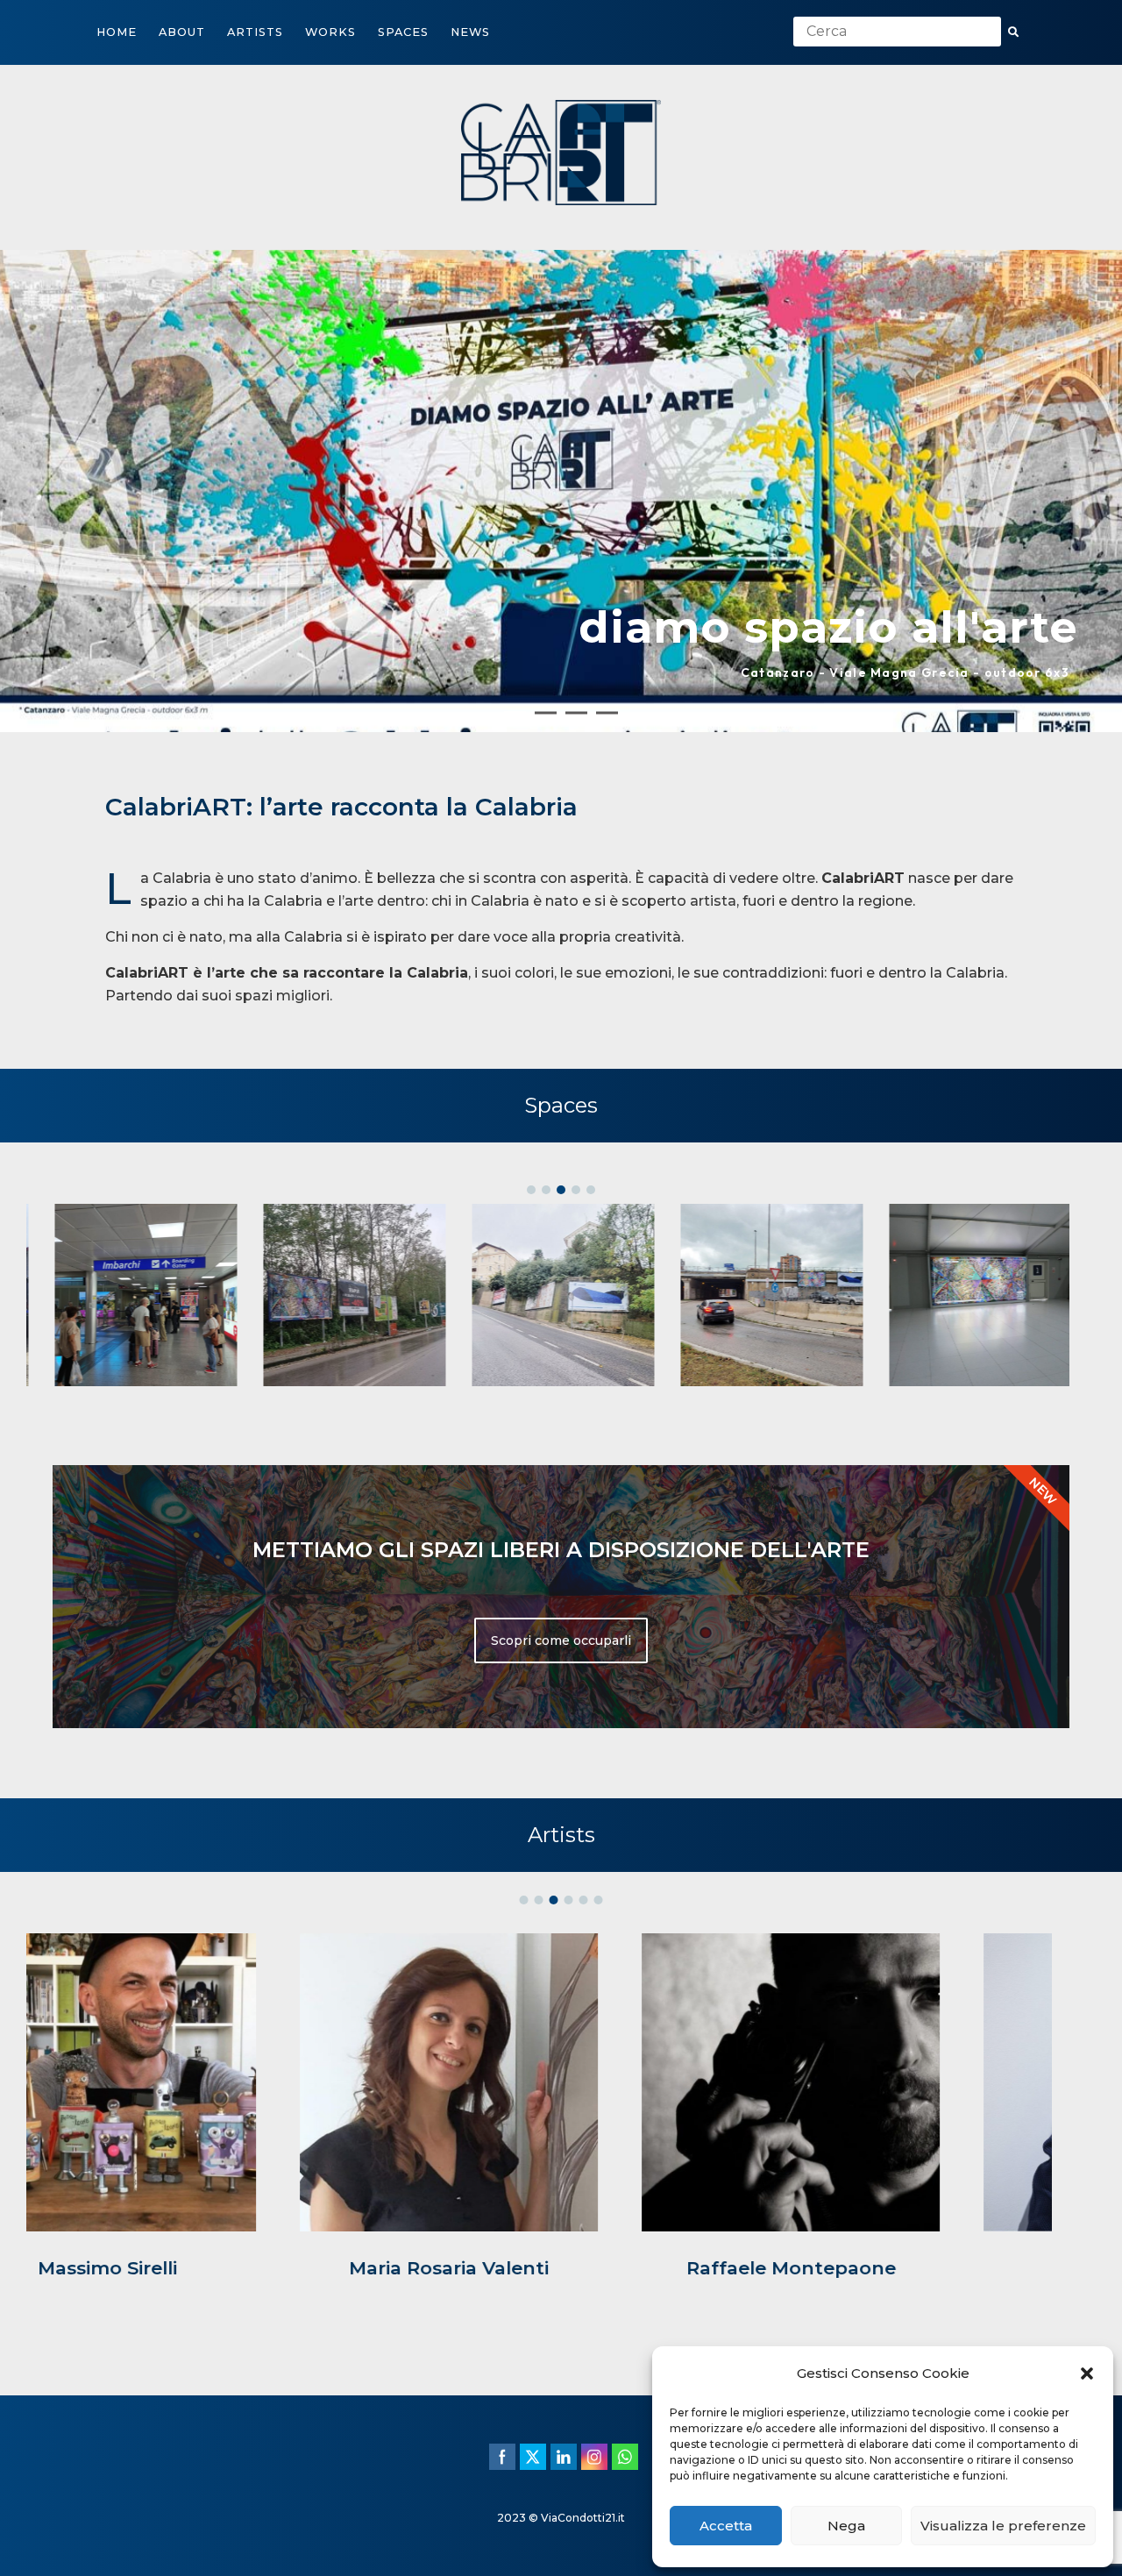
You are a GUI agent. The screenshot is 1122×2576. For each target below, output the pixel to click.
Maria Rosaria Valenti (219, 2277)
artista (713, 911)
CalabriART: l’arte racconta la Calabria (341, 816)
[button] (1087, 2373)
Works (330, 32)
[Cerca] (1013, 32)
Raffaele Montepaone (561, 2277)
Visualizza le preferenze (1003, 2526)
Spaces (403, 32)
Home (117, 32)
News (470, 32)
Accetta (726, 2526)
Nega (846, 2526)
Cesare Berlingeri (903, 2277)
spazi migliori (282, 1005)
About (182, 32)
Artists (255, 32)
